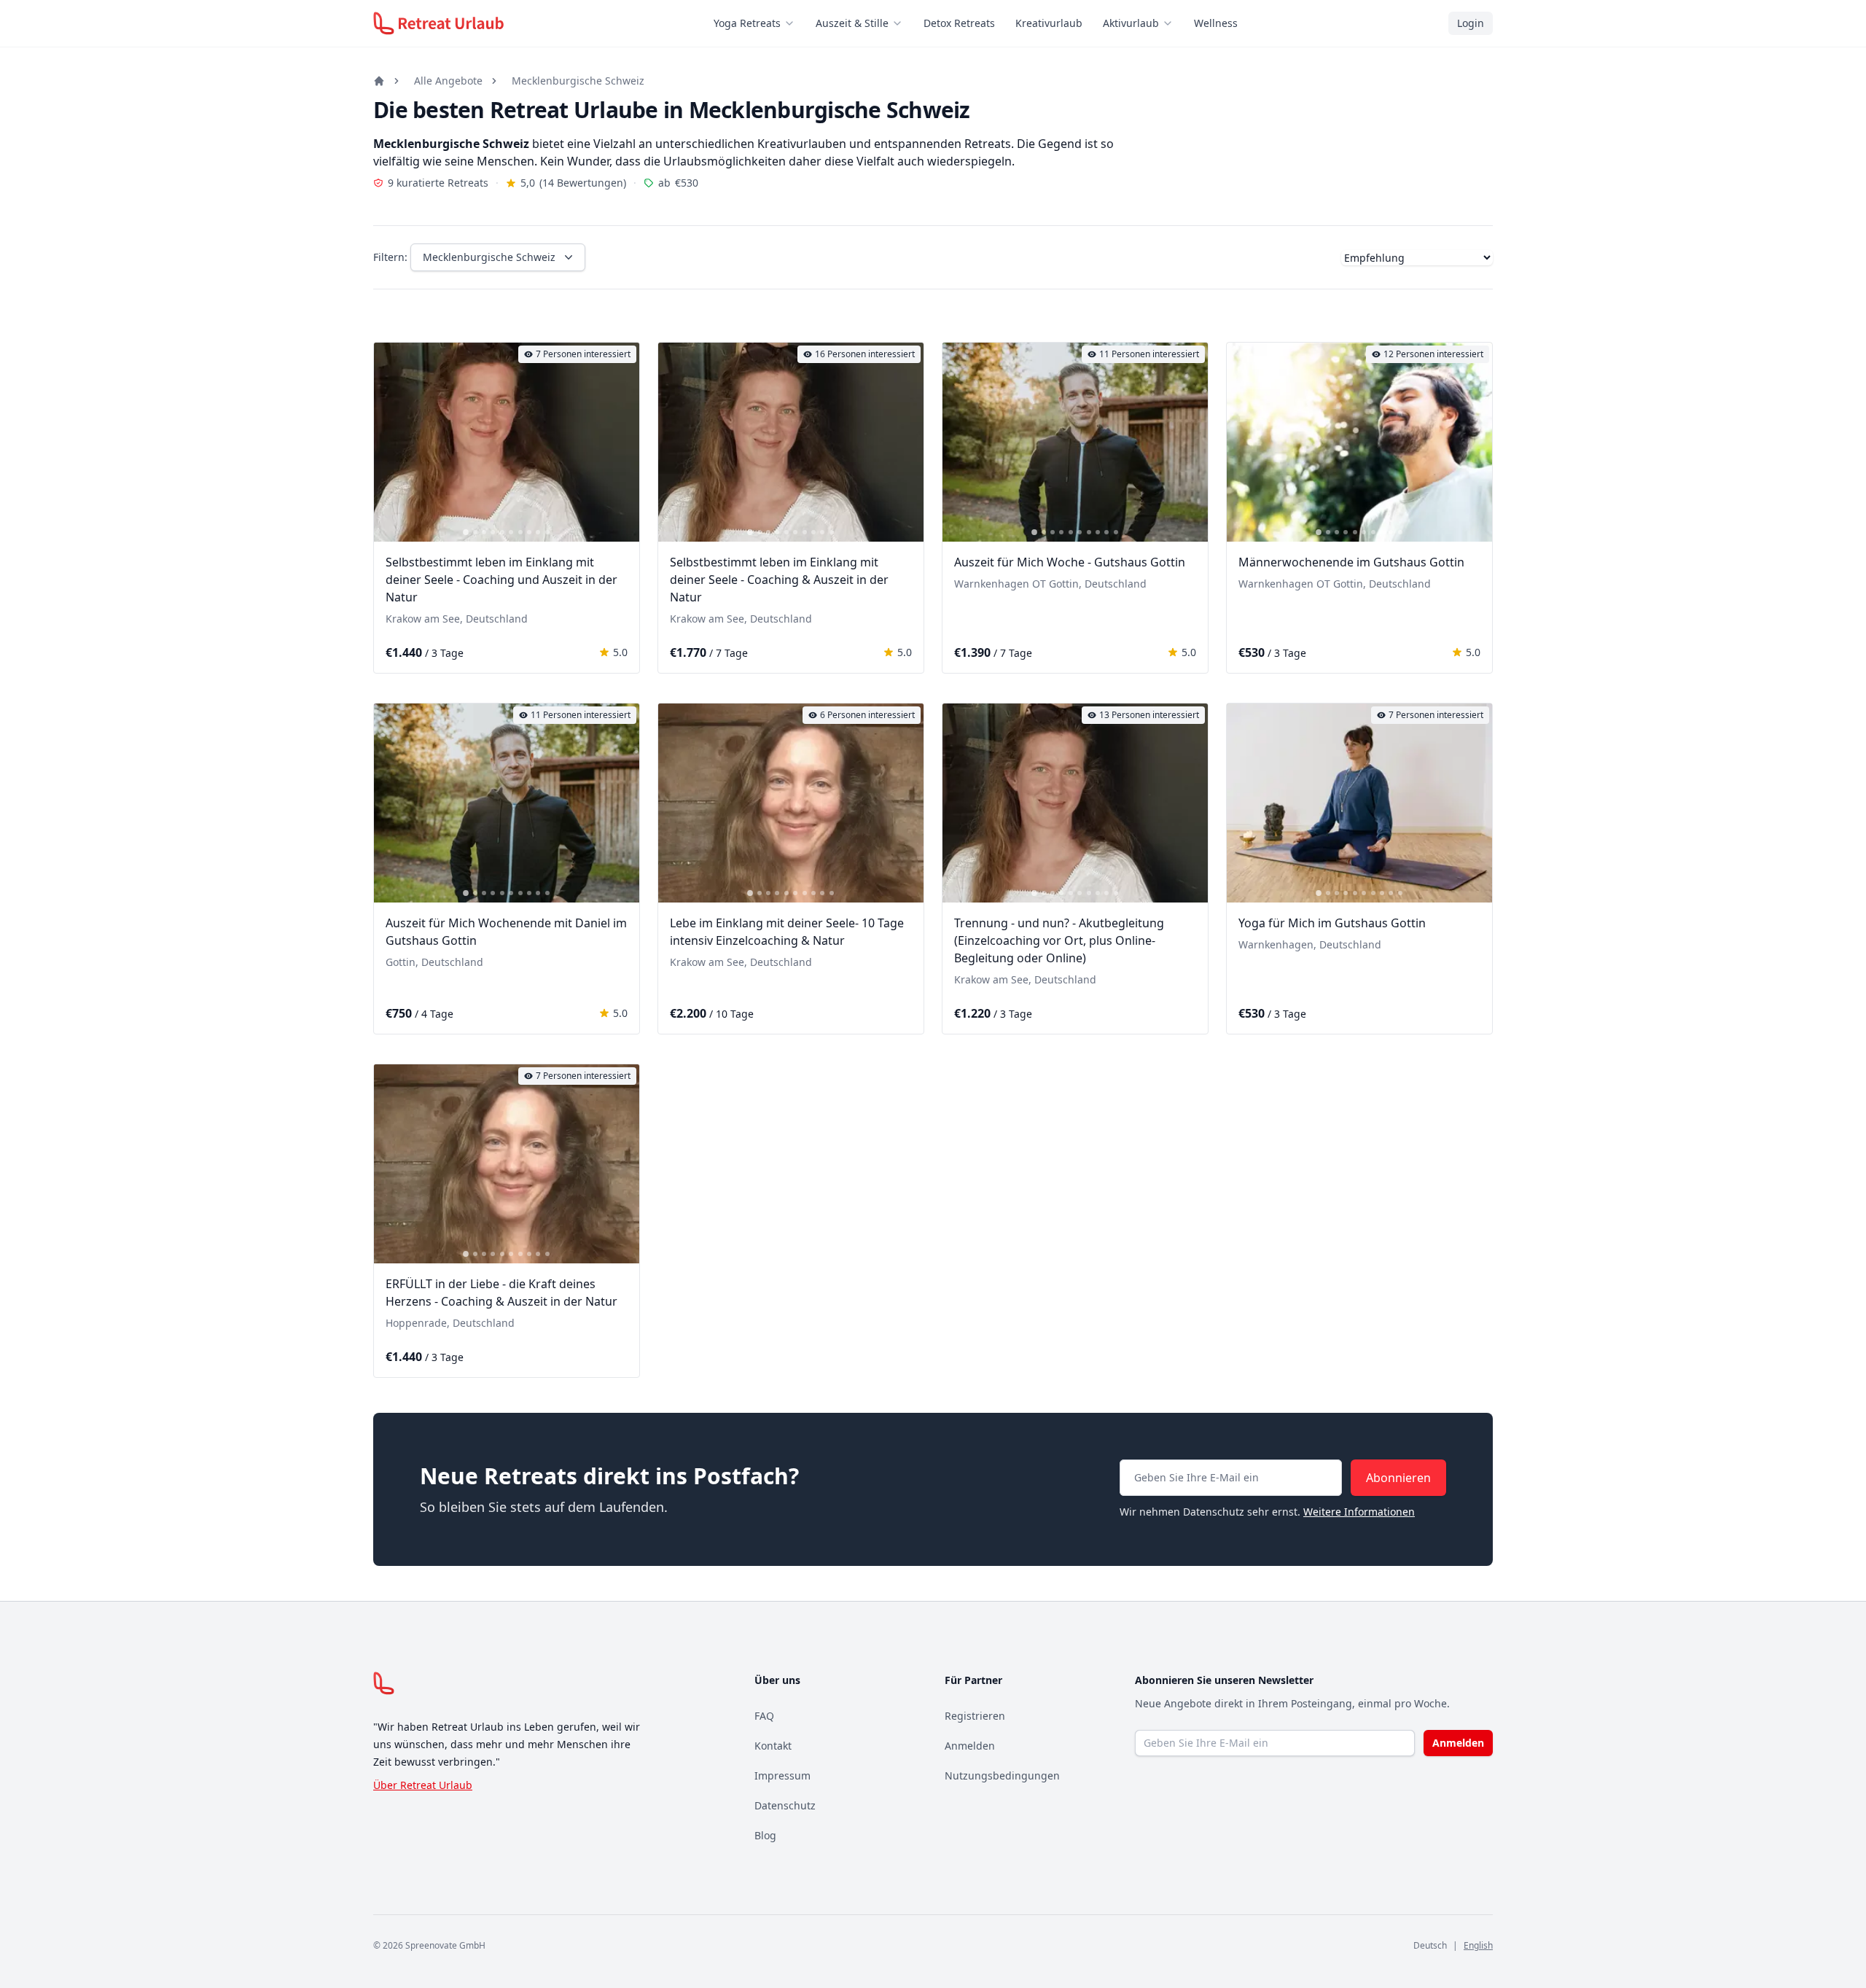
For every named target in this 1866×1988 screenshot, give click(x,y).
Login (1471, 23)
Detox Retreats (959, 23)
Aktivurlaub (1131, 23)
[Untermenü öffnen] (794, 23)
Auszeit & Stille (852, 23)
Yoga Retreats (747, 23)
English (1478, 1945)
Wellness (1216, 23)
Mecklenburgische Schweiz (578, 81)
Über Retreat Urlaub (423, 1785)
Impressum (782, 1775)
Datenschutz (785, 1805)
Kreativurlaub (1049, 23)
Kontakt (773, 1746)
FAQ (764, 1716)
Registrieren (975, 1716)
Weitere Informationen (1359, 1512)
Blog (765, 1835)
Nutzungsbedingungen (1002, 1775)
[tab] (466, 532)
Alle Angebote (448, 81)
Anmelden (970, 1746)
